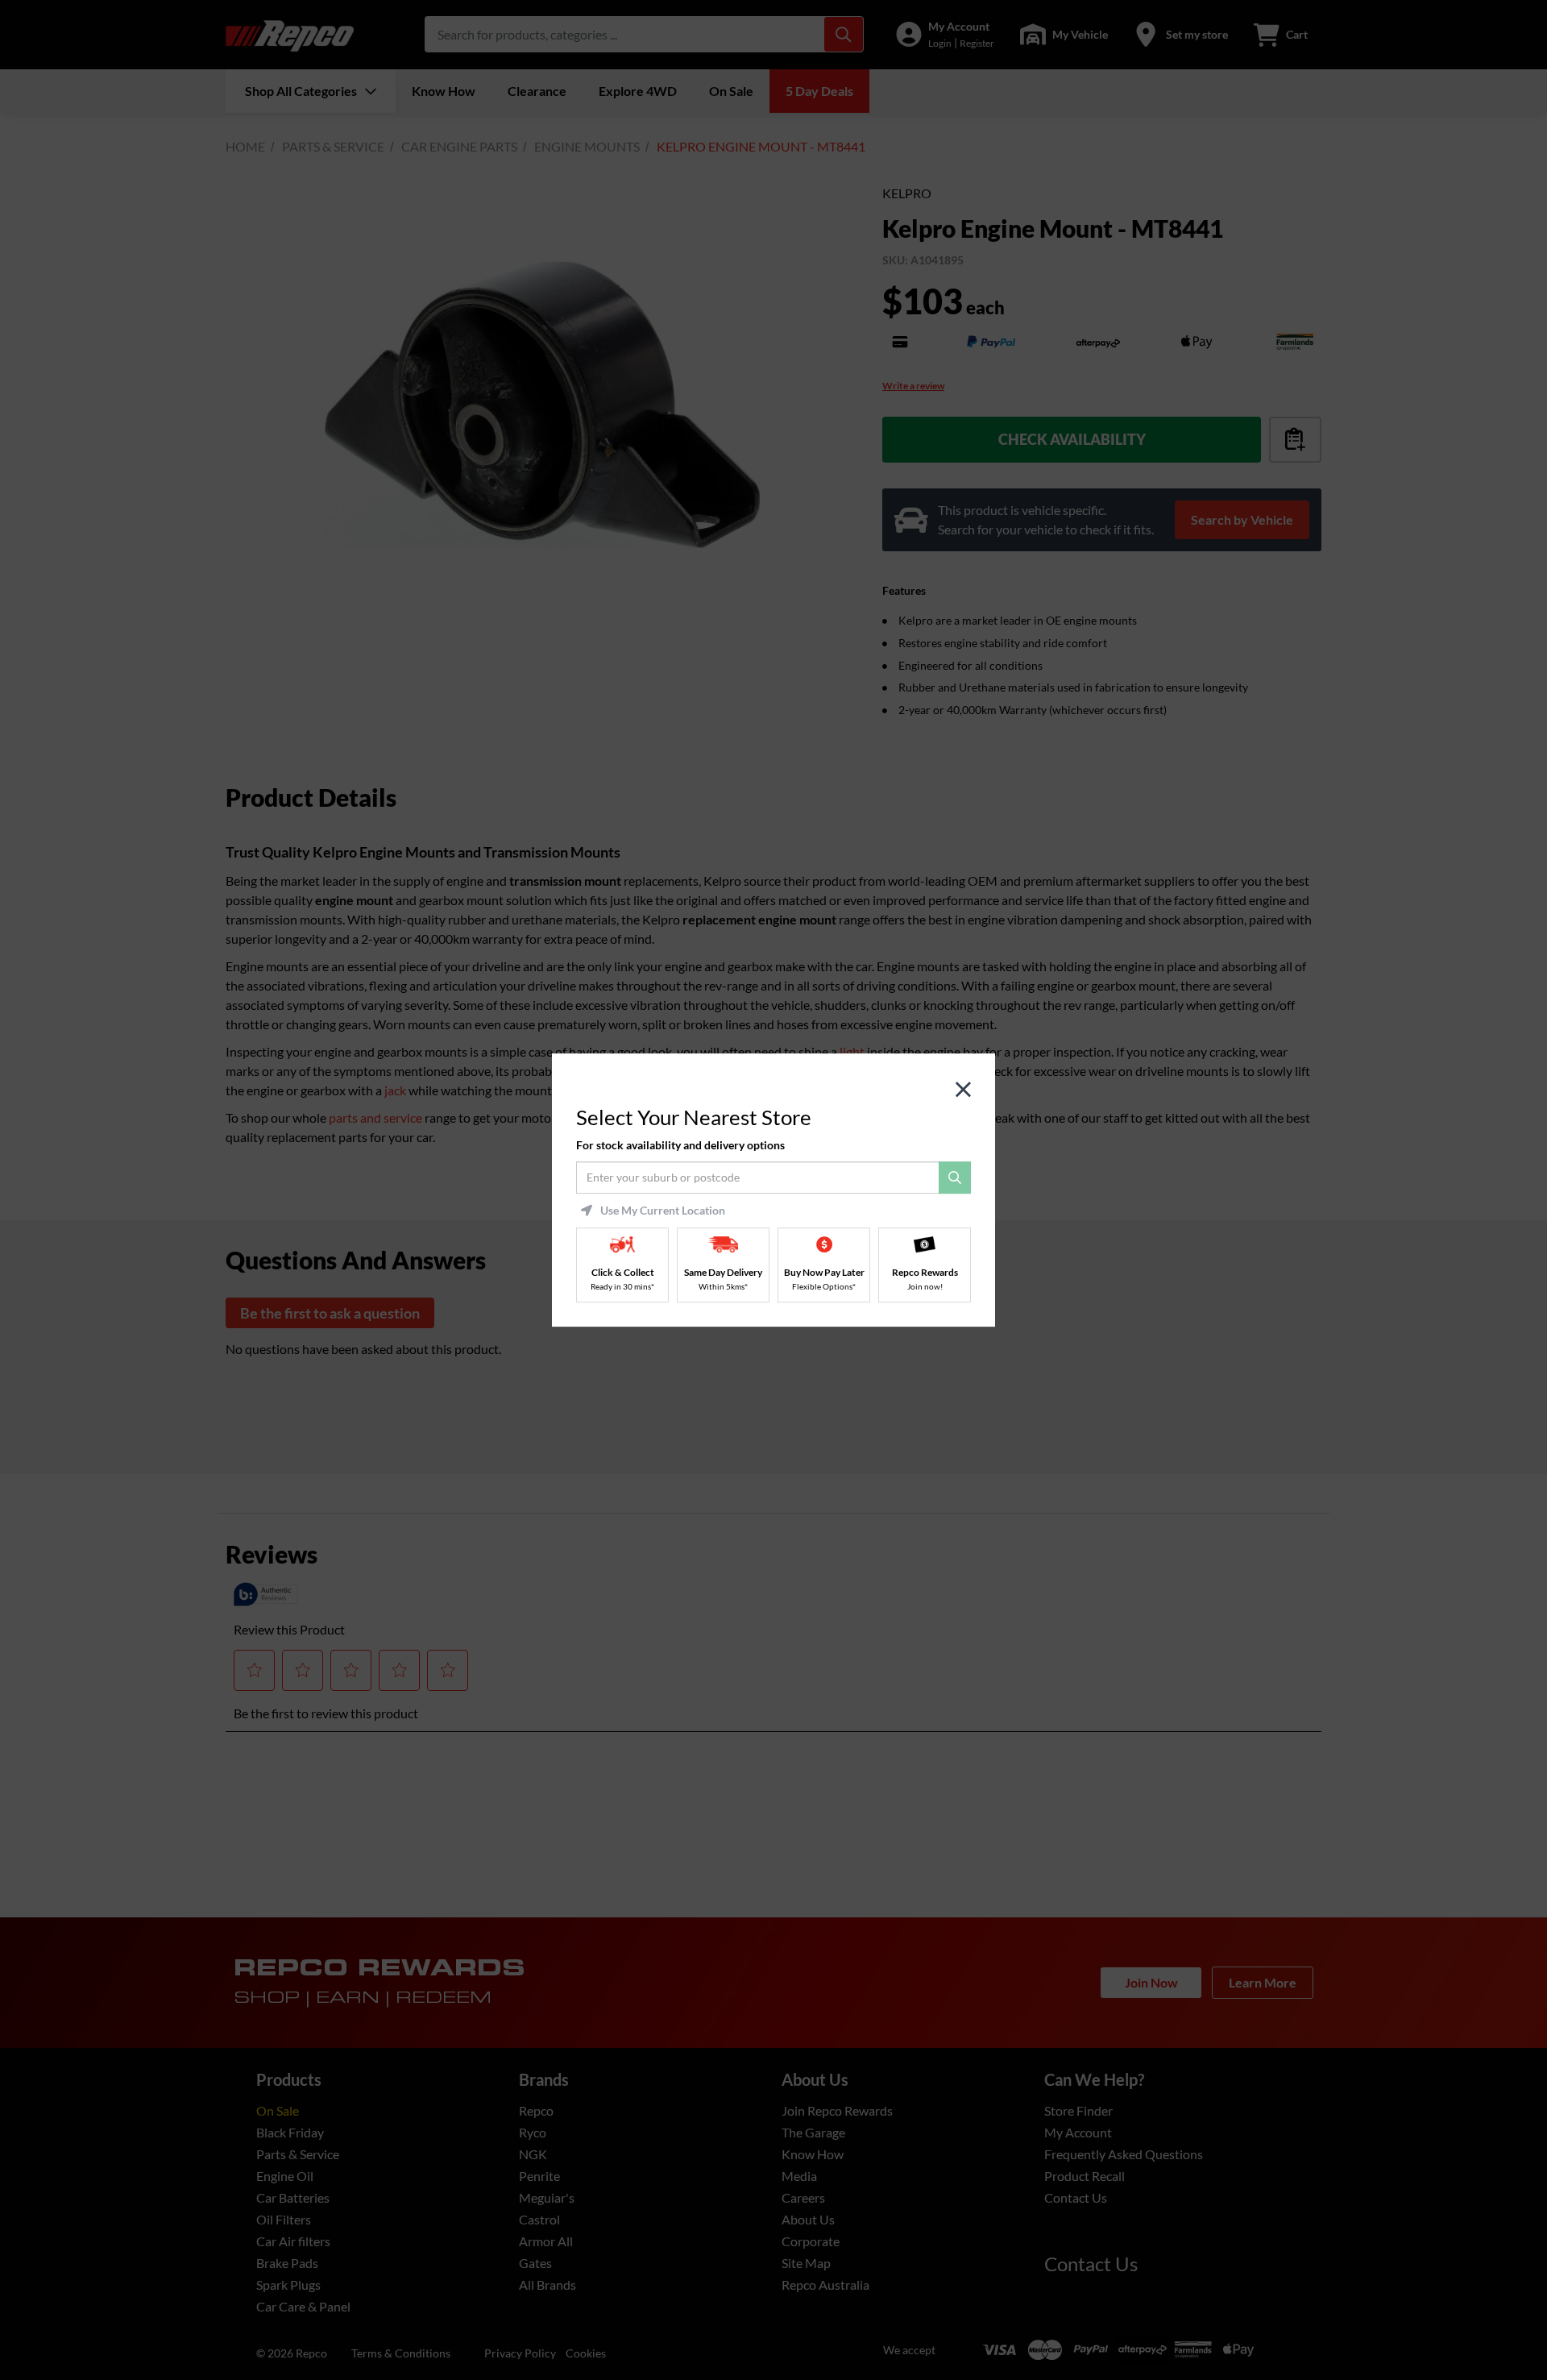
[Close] (963, 1090)
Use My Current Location (663, 1211)
